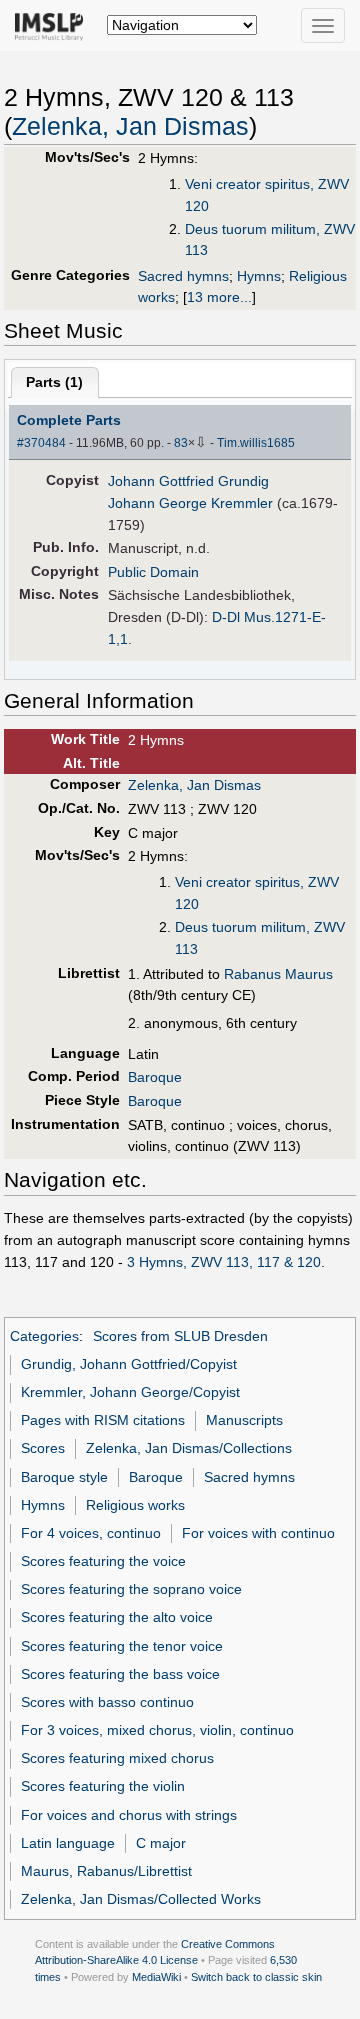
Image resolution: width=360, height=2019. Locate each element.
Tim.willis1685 (256, 443)
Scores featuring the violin (103, 1786)
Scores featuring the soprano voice (131, 1589)
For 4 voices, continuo (91, 1533)
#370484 (41, 443)
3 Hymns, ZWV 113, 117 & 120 (224, 1262)
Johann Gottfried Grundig (188, 481)
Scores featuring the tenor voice (122, 1646)
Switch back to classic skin (256, 1977)
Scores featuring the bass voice (120, 1674)
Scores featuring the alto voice (117, 1617)
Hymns (259, 276)
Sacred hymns (183, 276)
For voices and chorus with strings (129, 1815)
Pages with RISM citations (103, 1420)
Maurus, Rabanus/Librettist (106, 1871)
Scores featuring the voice (103, 1561)
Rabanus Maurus (278, 974)
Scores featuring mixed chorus (117, 1758)
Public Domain (153, 572)
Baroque (155, 1077)
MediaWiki (156, 1977)
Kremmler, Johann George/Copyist (130, 1392)
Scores (43, 1448)
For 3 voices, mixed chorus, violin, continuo (157, 1730)
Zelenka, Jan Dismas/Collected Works (141, 1899)
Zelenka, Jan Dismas (130, 126)
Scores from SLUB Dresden (180, 1336)
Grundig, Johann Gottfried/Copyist (129, 1364)
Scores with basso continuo (107, 1702)
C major (161, 1843)
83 (181, 443)
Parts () (54, 382)
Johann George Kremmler (190, 503)
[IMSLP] (53, 25)
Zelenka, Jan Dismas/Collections (189, 1448)
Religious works (135, 1505)
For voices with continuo (258, 1533)
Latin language (68, 1843)
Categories (44, 1336)
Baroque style (64, 1477)
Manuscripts (244, 1420)
